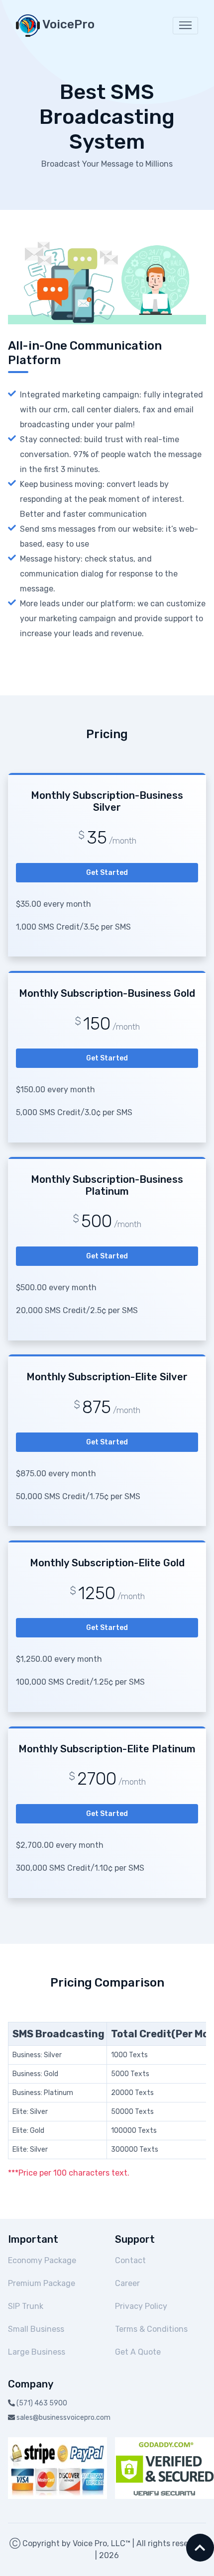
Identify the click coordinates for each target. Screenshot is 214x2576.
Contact (130, 2260)
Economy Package (42, 2260)
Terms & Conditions (151, 2329)
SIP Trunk (26, 2306)
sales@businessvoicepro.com (63, 2418)
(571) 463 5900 (42, 2403)
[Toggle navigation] (185, 26)
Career (127, 2283)
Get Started (107, 873)
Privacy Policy (141, 2306)
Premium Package (42, 2283)
